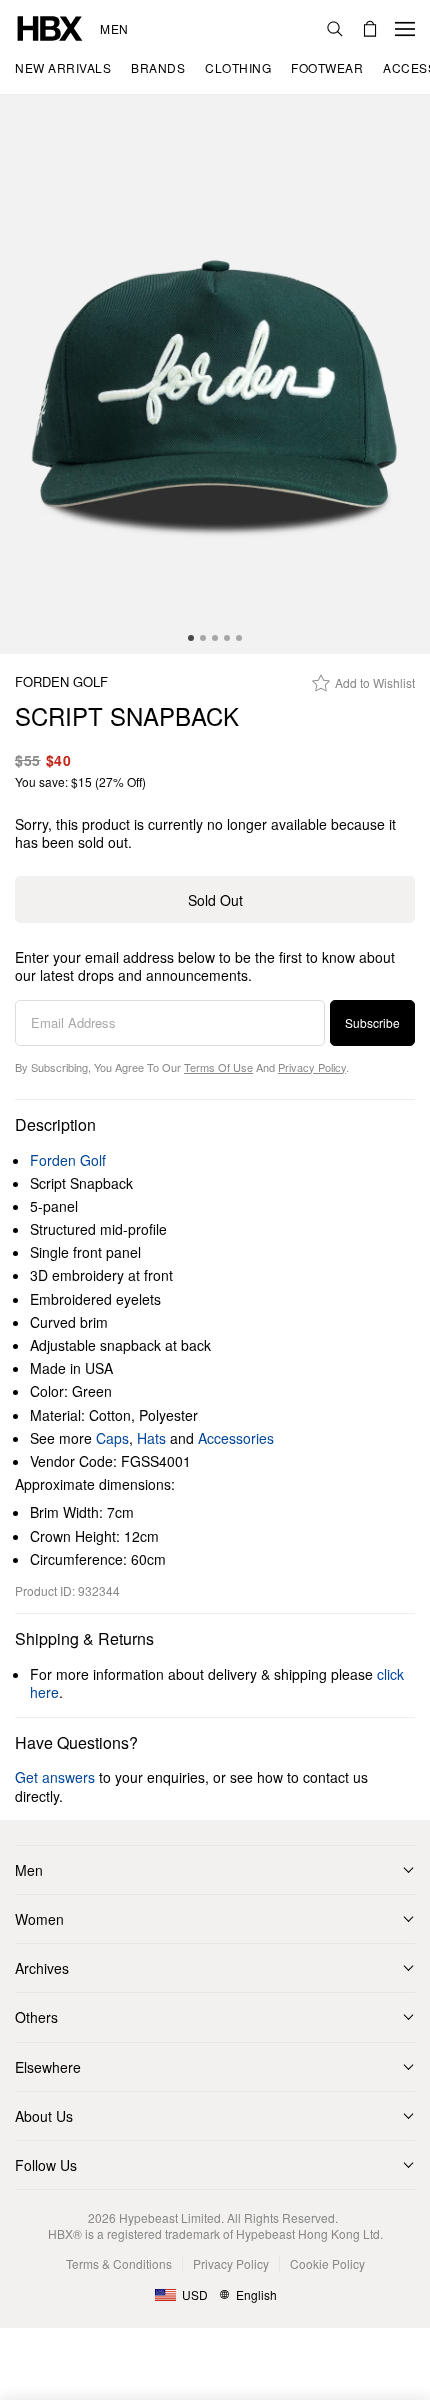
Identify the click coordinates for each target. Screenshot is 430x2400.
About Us (44, 2116)
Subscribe (372, 1022)
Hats (151, 1438)
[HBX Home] (50, 26)
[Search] (335, 29)
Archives (42, 1968)
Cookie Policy (327, 2263)
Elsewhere (48, 2067)
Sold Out (215, 900)
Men (114, 29)
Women (39, 1919)
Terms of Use (218, 1067)
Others (36, 2017)
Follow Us (46, 2165)
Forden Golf (61, 682)
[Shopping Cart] (370, 29)
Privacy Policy (312, 1067)
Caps (112, 1438)
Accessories (236, 1438)
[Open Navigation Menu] (405, 29)
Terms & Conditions (119, 2263)
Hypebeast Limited (170, 2217)
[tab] (191, 638)
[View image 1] (215, 374)
